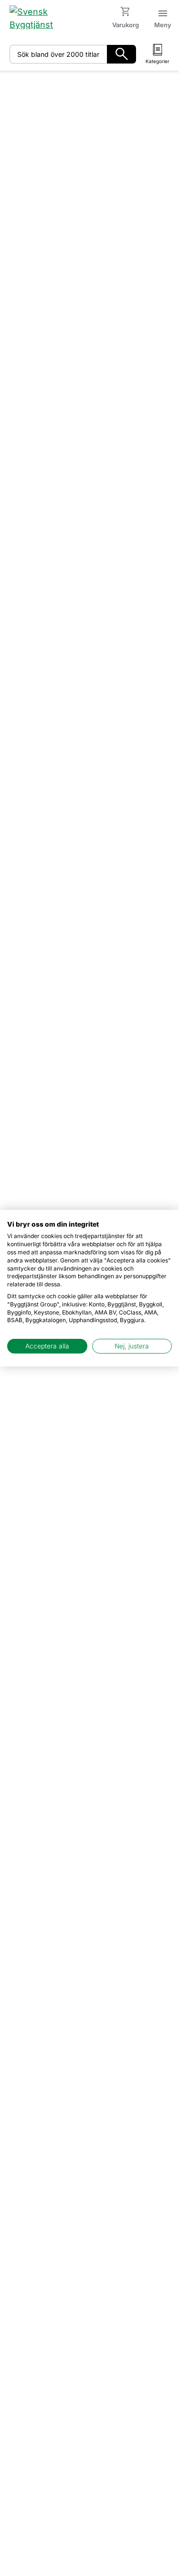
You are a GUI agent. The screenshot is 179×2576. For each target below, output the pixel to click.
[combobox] (58, 54)
